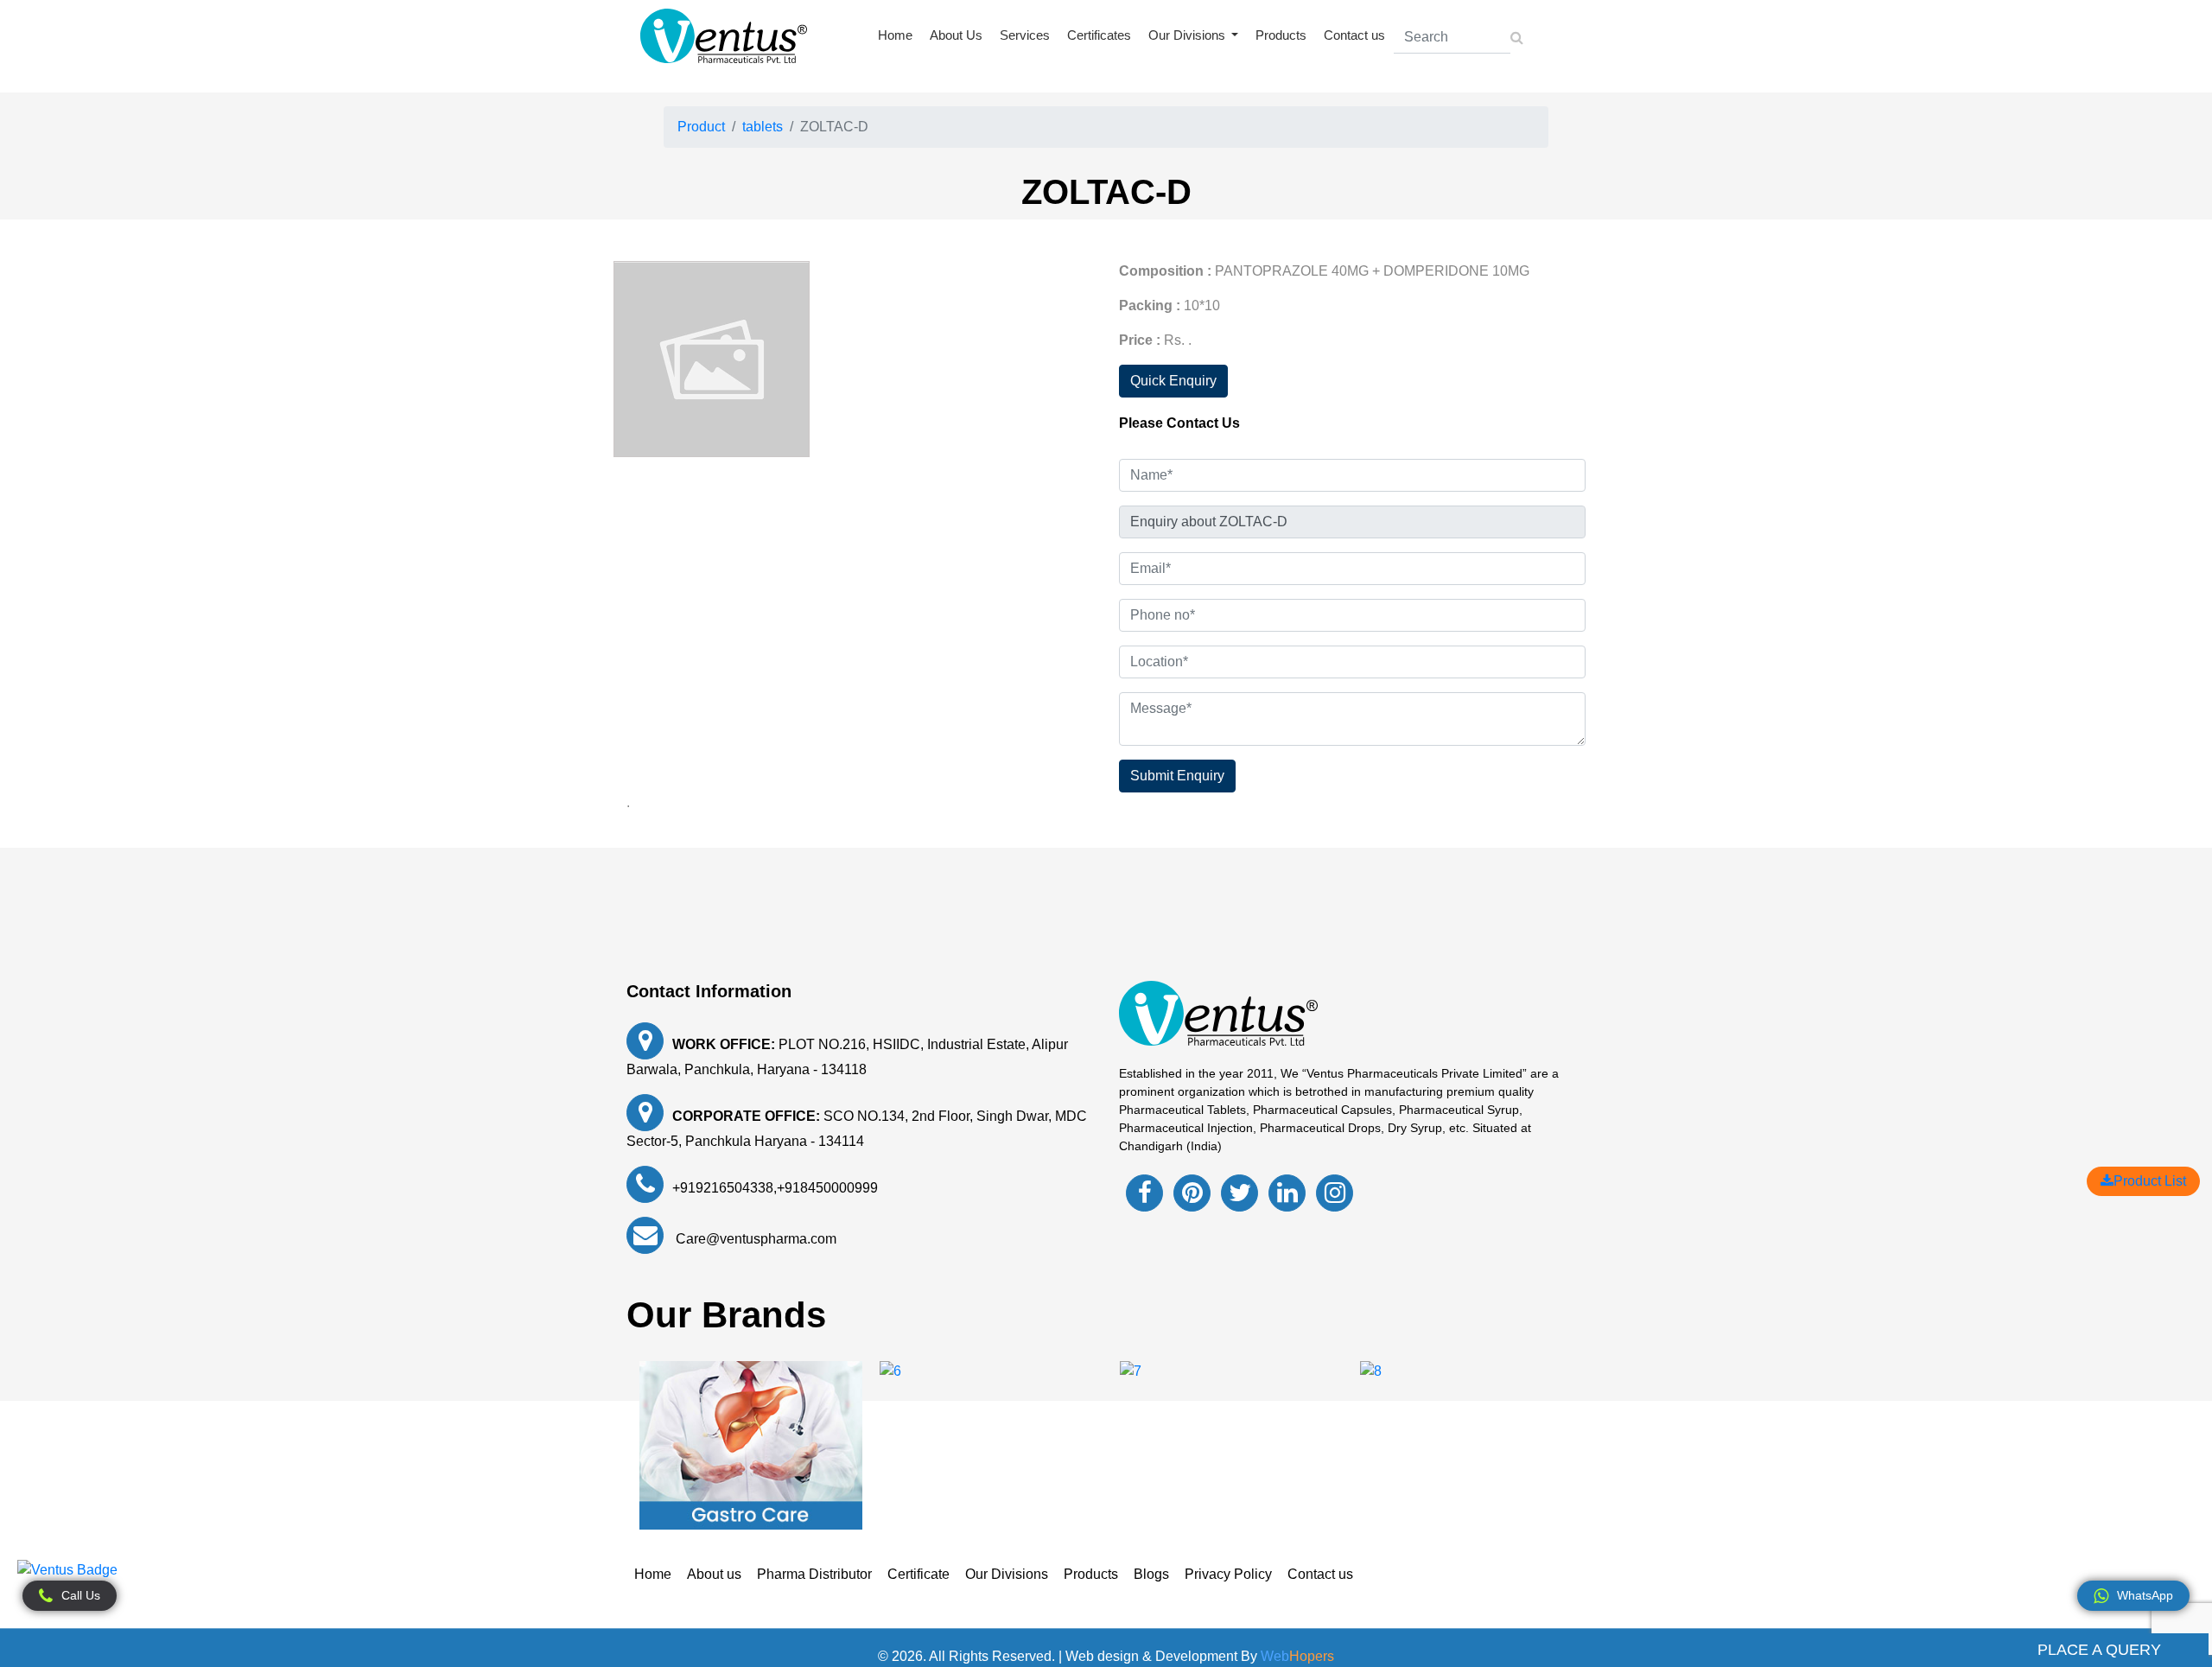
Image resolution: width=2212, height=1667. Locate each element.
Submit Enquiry (1177, 776)
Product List (2150, 1181)
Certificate (918, 1574)
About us (714, 1574)
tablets (763, 127)
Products (1281, 35)
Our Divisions (1007, 1574)
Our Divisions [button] (1189, 35)
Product (701, 127)
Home (895, 35)
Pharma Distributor (814, 1574)
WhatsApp (2145, 1595)
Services (1025, 35)
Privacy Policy (1228, 1574)
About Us (956, 35)
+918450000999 (827, 1188)
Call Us (81, 1595)
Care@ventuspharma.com (754, 1239)
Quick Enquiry (1173, 381)
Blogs (1151, 1574)
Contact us (1354, 35)
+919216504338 (723, 1188)
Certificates (1099, 35)
